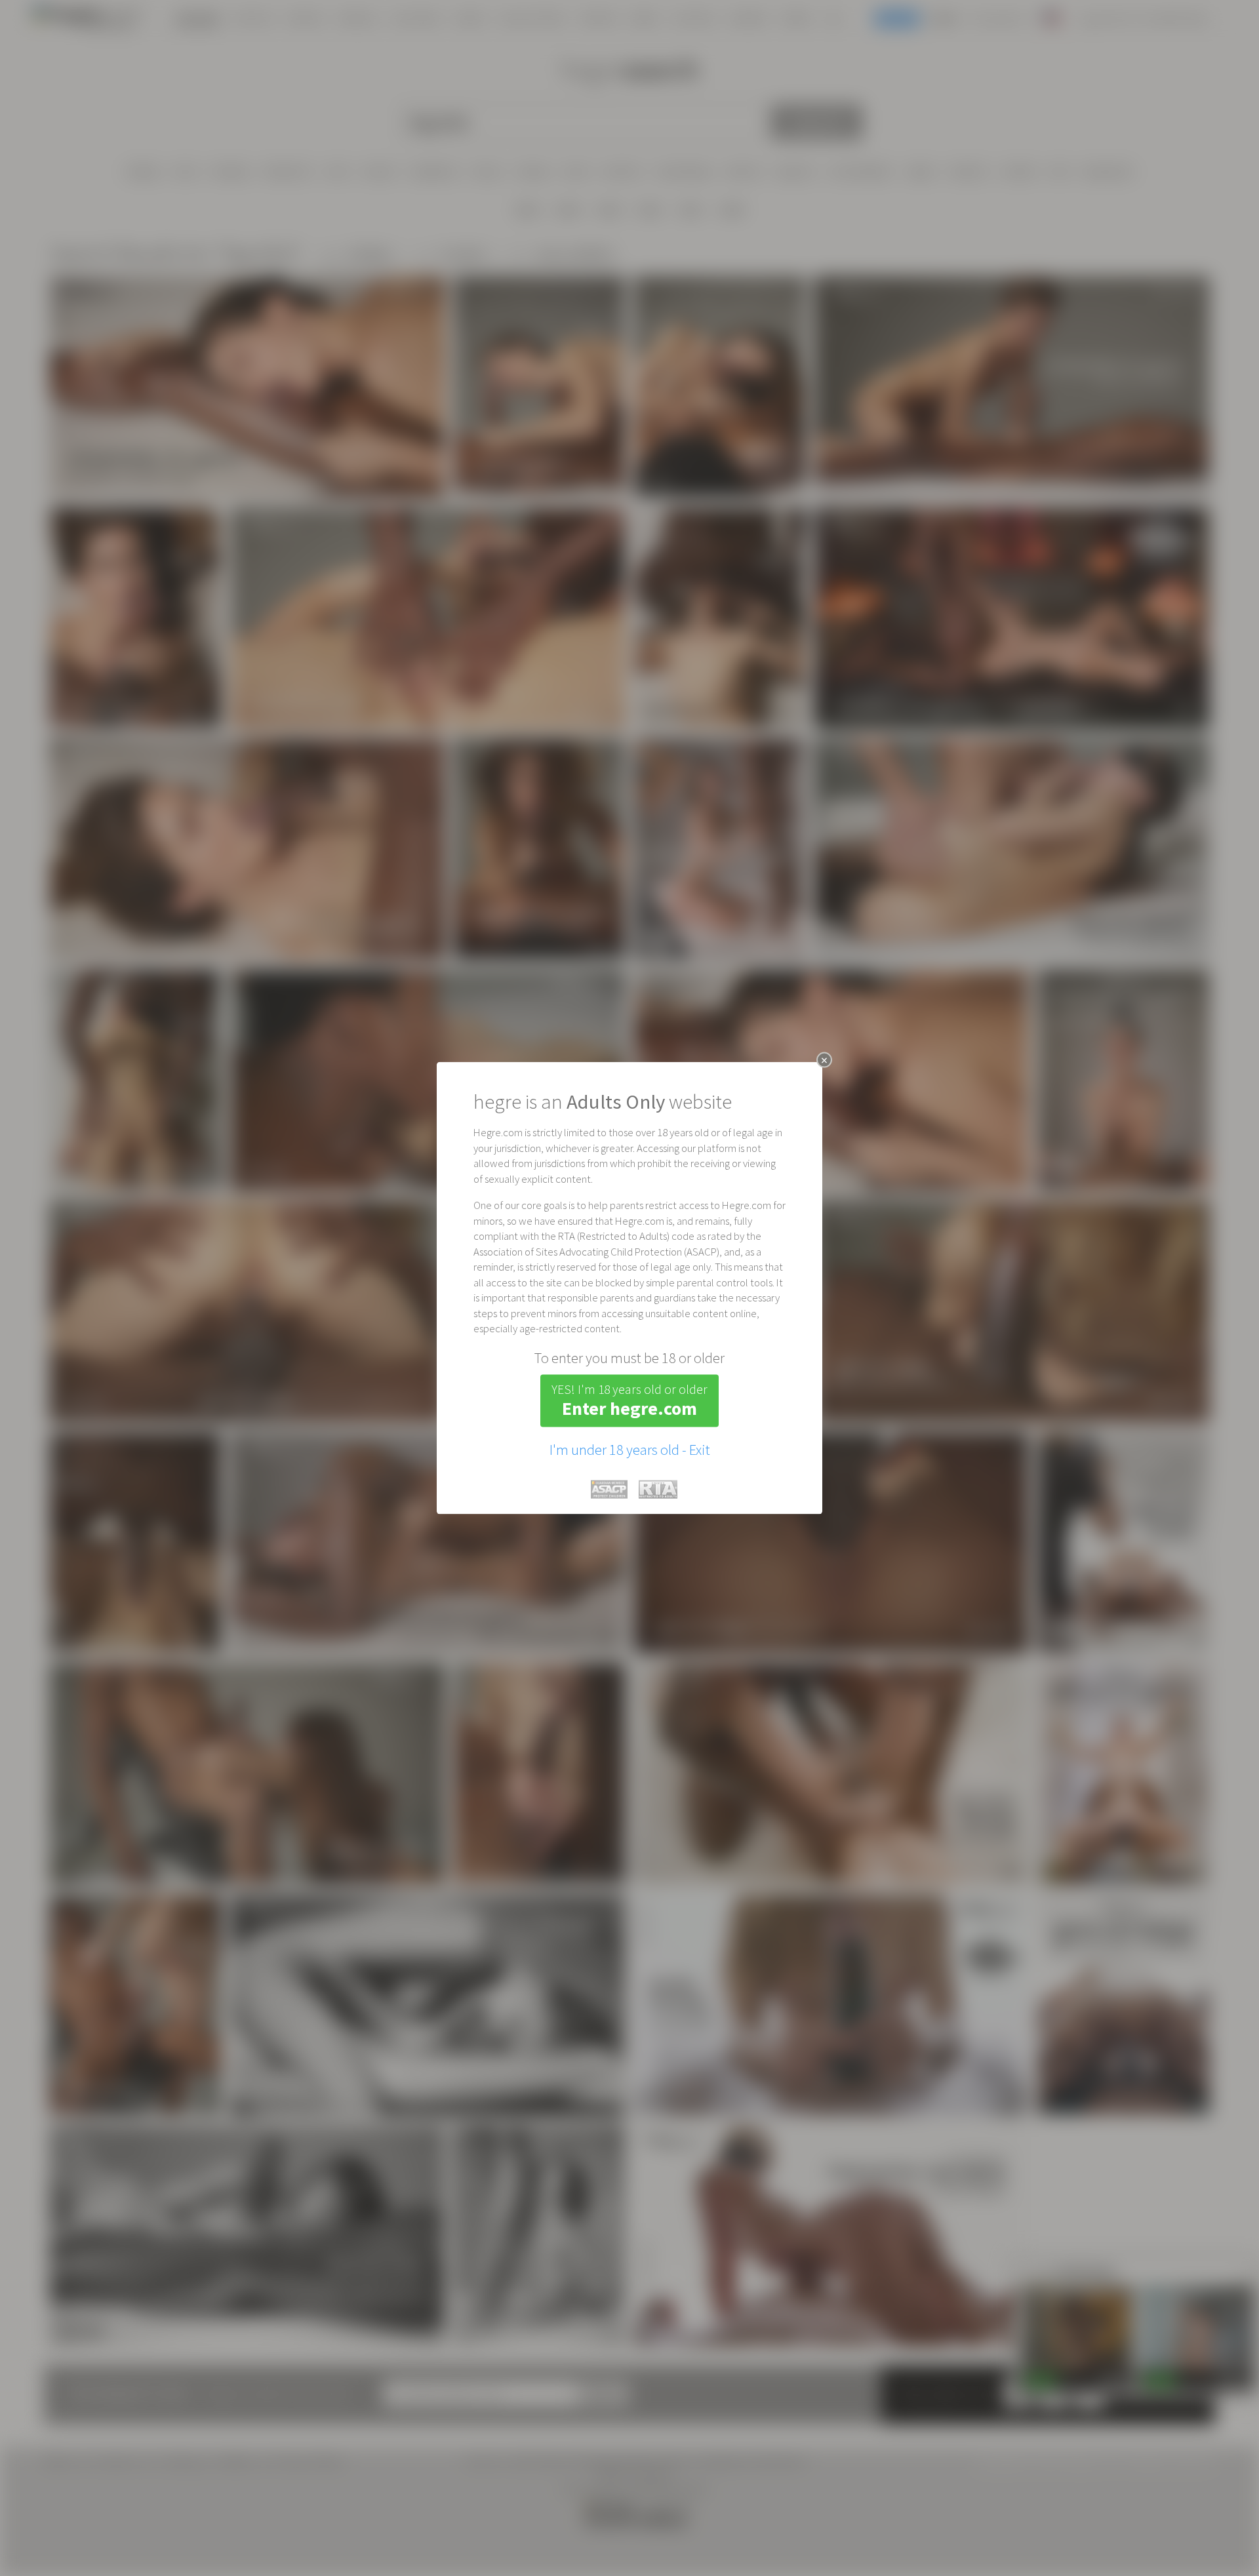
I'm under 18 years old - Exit (630, 1449)
